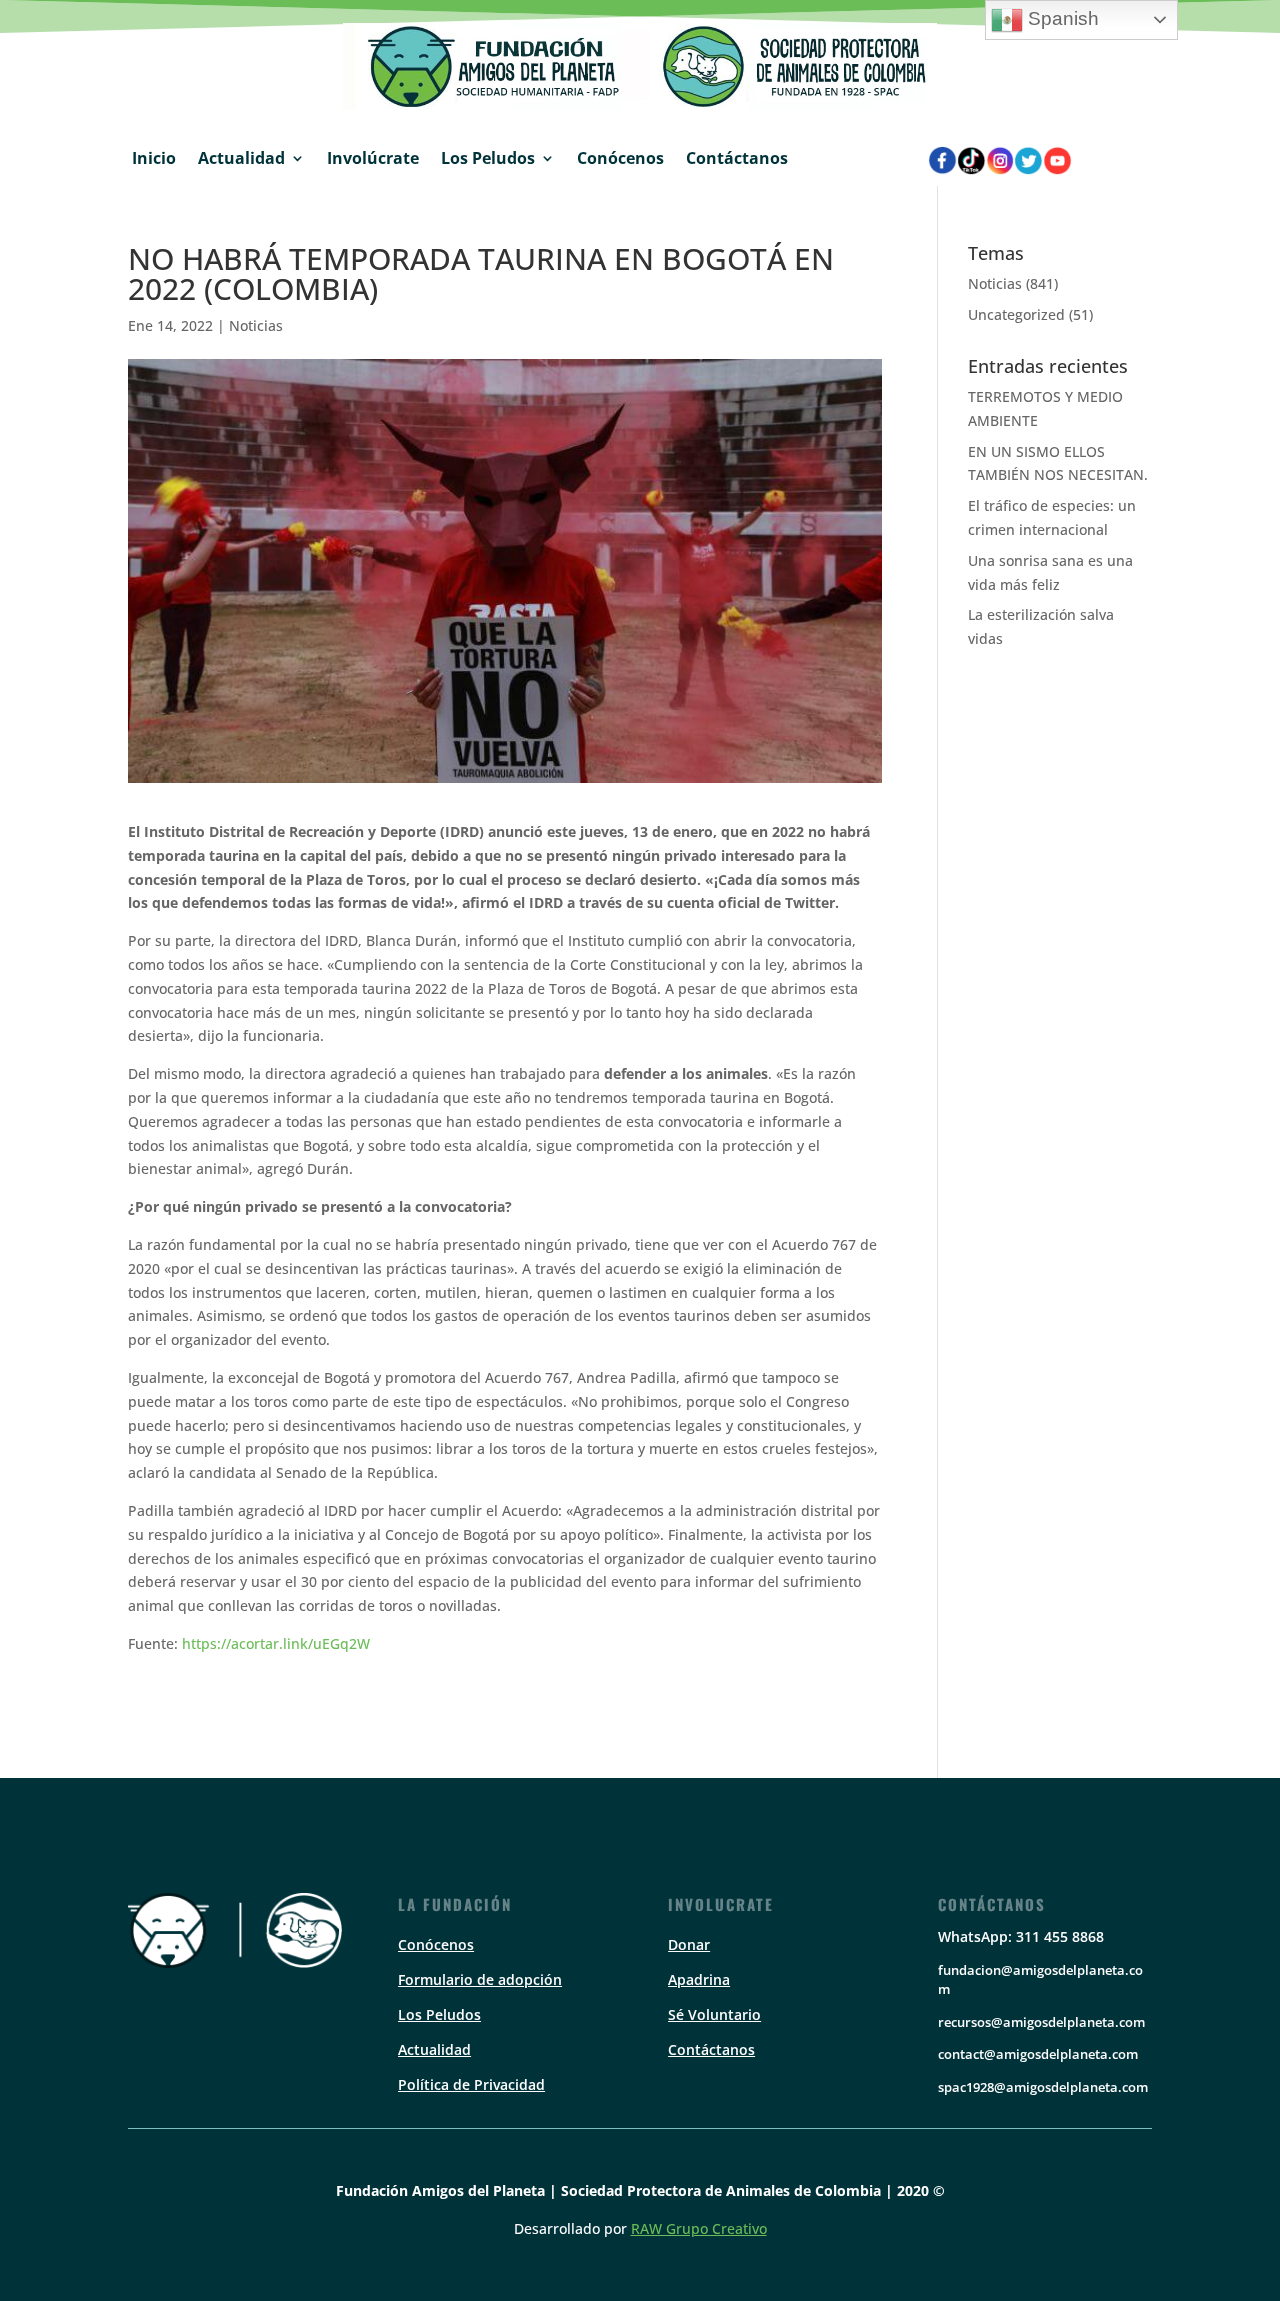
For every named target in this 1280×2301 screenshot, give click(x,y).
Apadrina (699, 1979)
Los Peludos (488, 158)
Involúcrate (373, 158)
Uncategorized (1016, 314)
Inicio (154, 158)
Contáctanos (737, 158)
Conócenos (620, 158)
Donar (689, 1944)
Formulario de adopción (480, 1979)
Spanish (1061, 18)
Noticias (256, 325)
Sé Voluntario (714, 2014)
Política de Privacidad (471, 2084)
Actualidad (241, 158)
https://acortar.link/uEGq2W (276, 1643)
